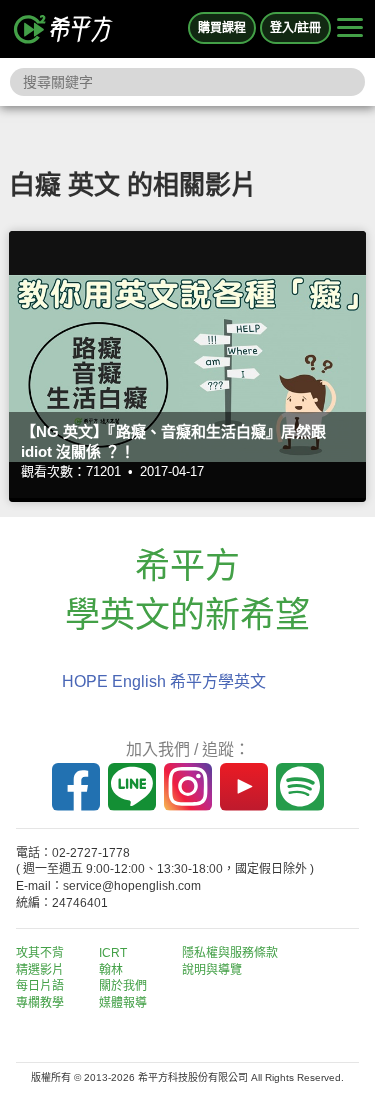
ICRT (113, 953)
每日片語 (40, 986)
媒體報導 (123, 1003)
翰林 (111, 970)
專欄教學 (40, 1003)
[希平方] (64, 29)
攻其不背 (40, 953)
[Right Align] (350, 29)
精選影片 (40, 970)
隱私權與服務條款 (230, 953)
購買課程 (222, 28)
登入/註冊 (295, 28)
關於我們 (123, 986)
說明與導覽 (212, 970)
